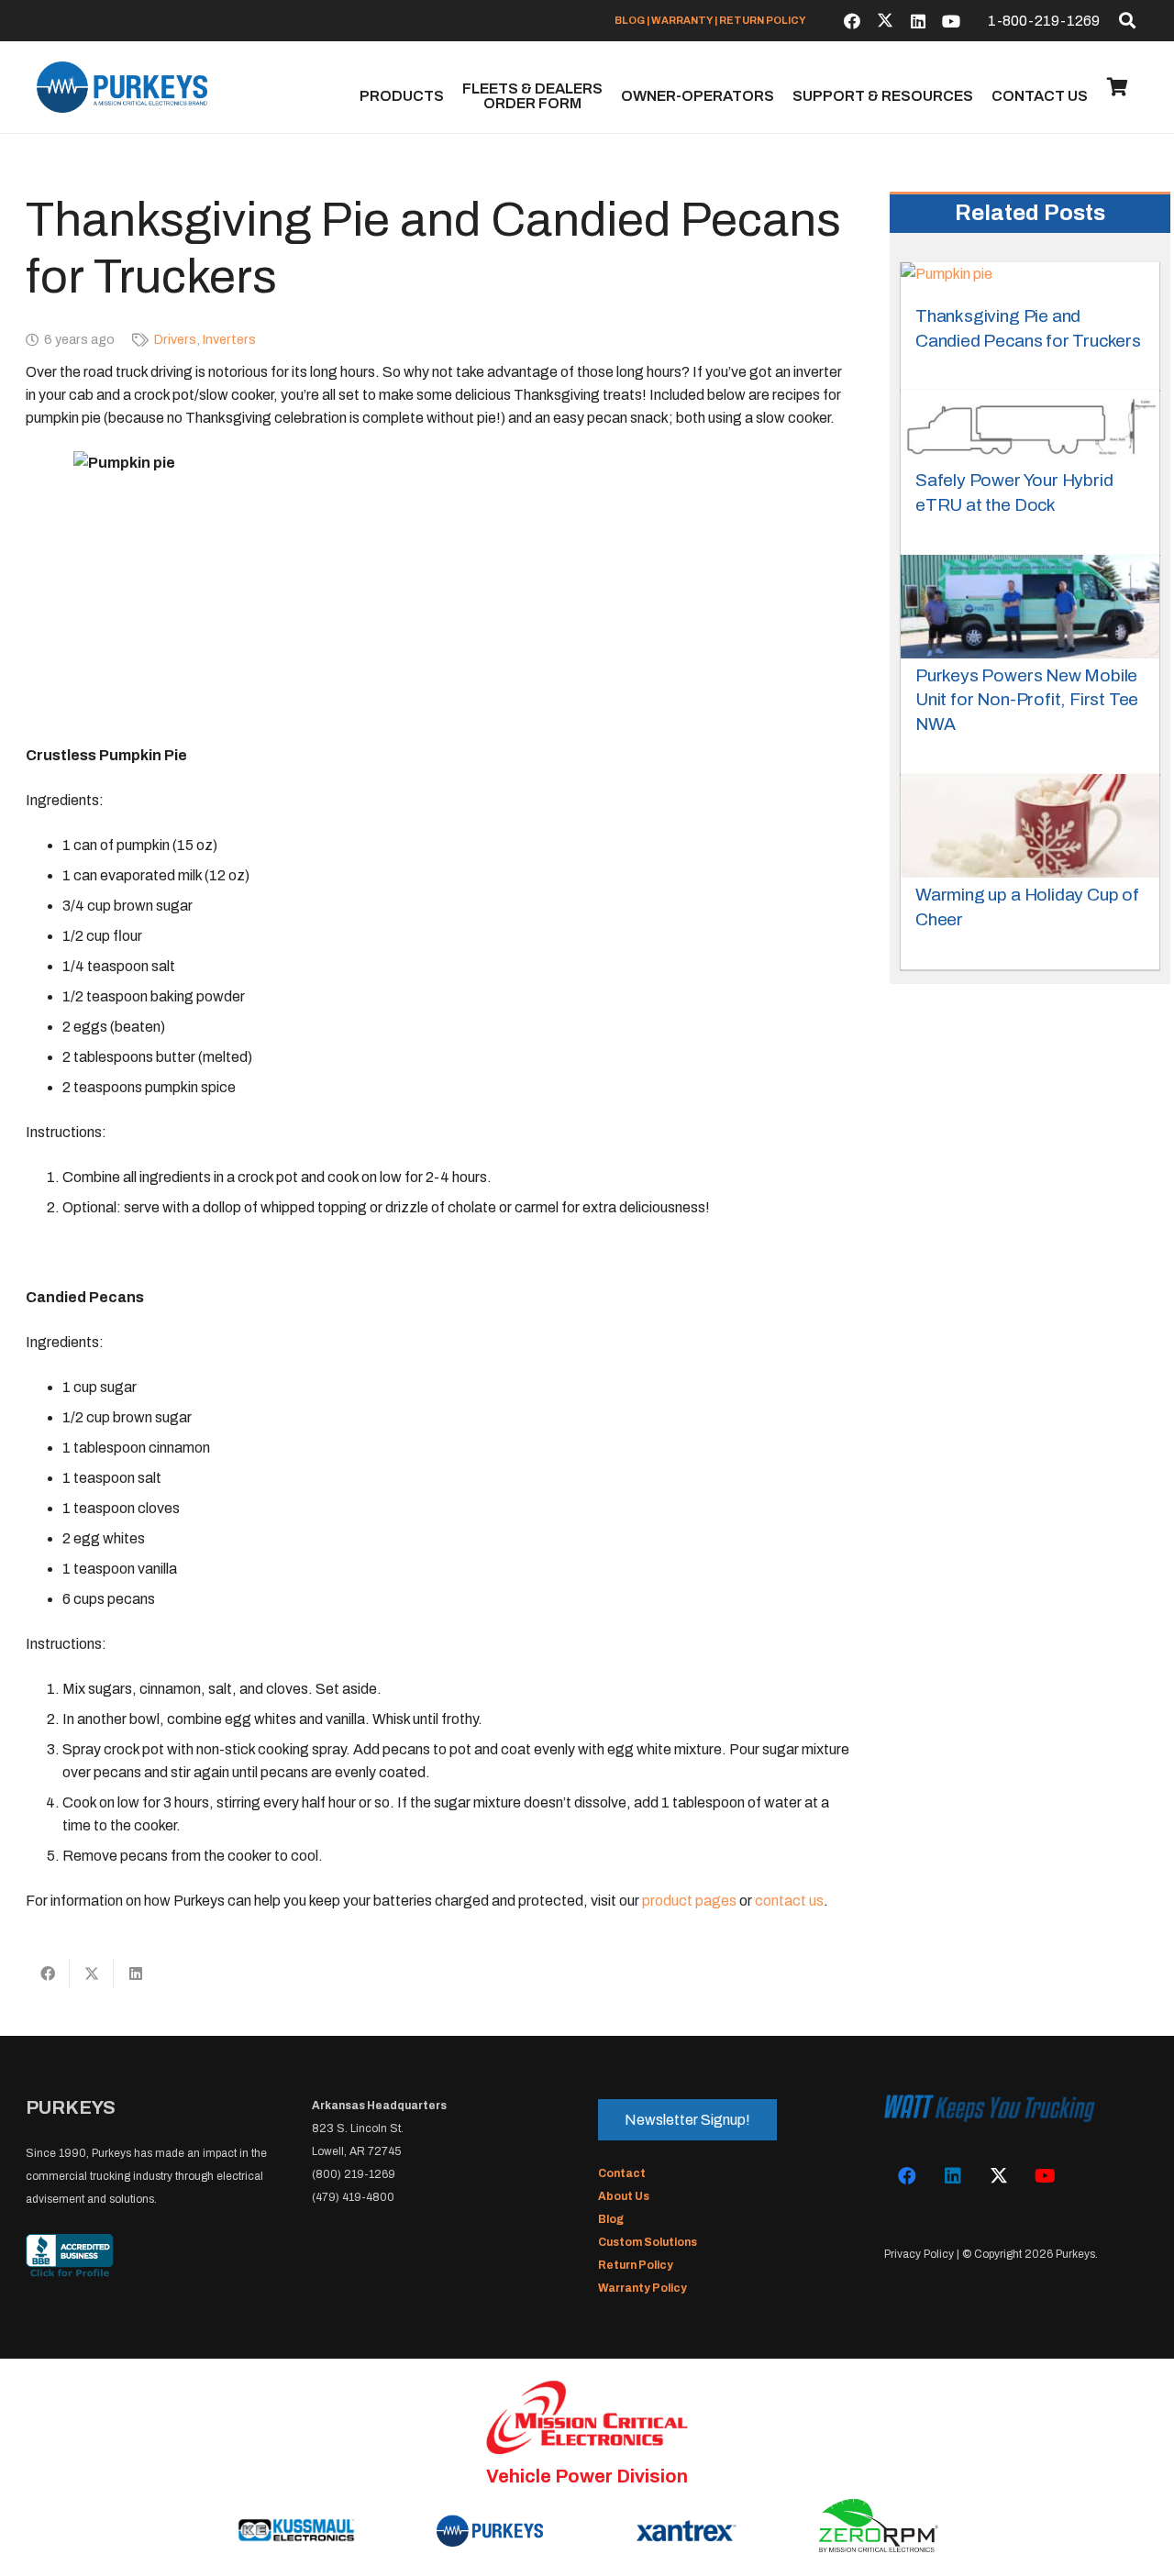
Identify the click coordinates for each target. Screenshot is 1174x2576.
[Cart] (1117, 87)
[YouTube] (951, 21)
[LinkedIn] (918, 21)
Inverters (229, 339)
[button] (1127, 20)
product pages (689, 1901)
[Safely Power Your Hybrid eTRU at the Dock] (1030, 426)
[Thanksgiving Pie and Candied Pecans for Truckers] (947, 281)
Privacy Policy (919, 2254)
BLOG (630, 20)
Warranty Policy (642, 2288)
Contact (622, 2173)
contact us (789, 1901)
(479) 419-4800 (353, 2197)
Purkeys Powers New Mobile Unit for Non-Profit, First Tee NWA (1027, 700)
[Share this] (48, 1973)
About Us (624, 2196)
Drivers (175, 339)
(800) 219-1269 (354, 2174)
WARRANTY (682, 20)
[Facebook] (852, 21)
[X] (885, 21)
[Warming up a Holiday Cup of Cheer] (1030, 826)
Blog (611, 2219)
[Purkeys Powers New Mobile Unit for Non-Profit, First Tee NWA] (1030, 607)
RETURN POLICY (763, 20)
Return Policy (636, 2265)
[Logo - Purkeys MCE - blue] (122, 87)
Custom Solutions (648, 2242)
